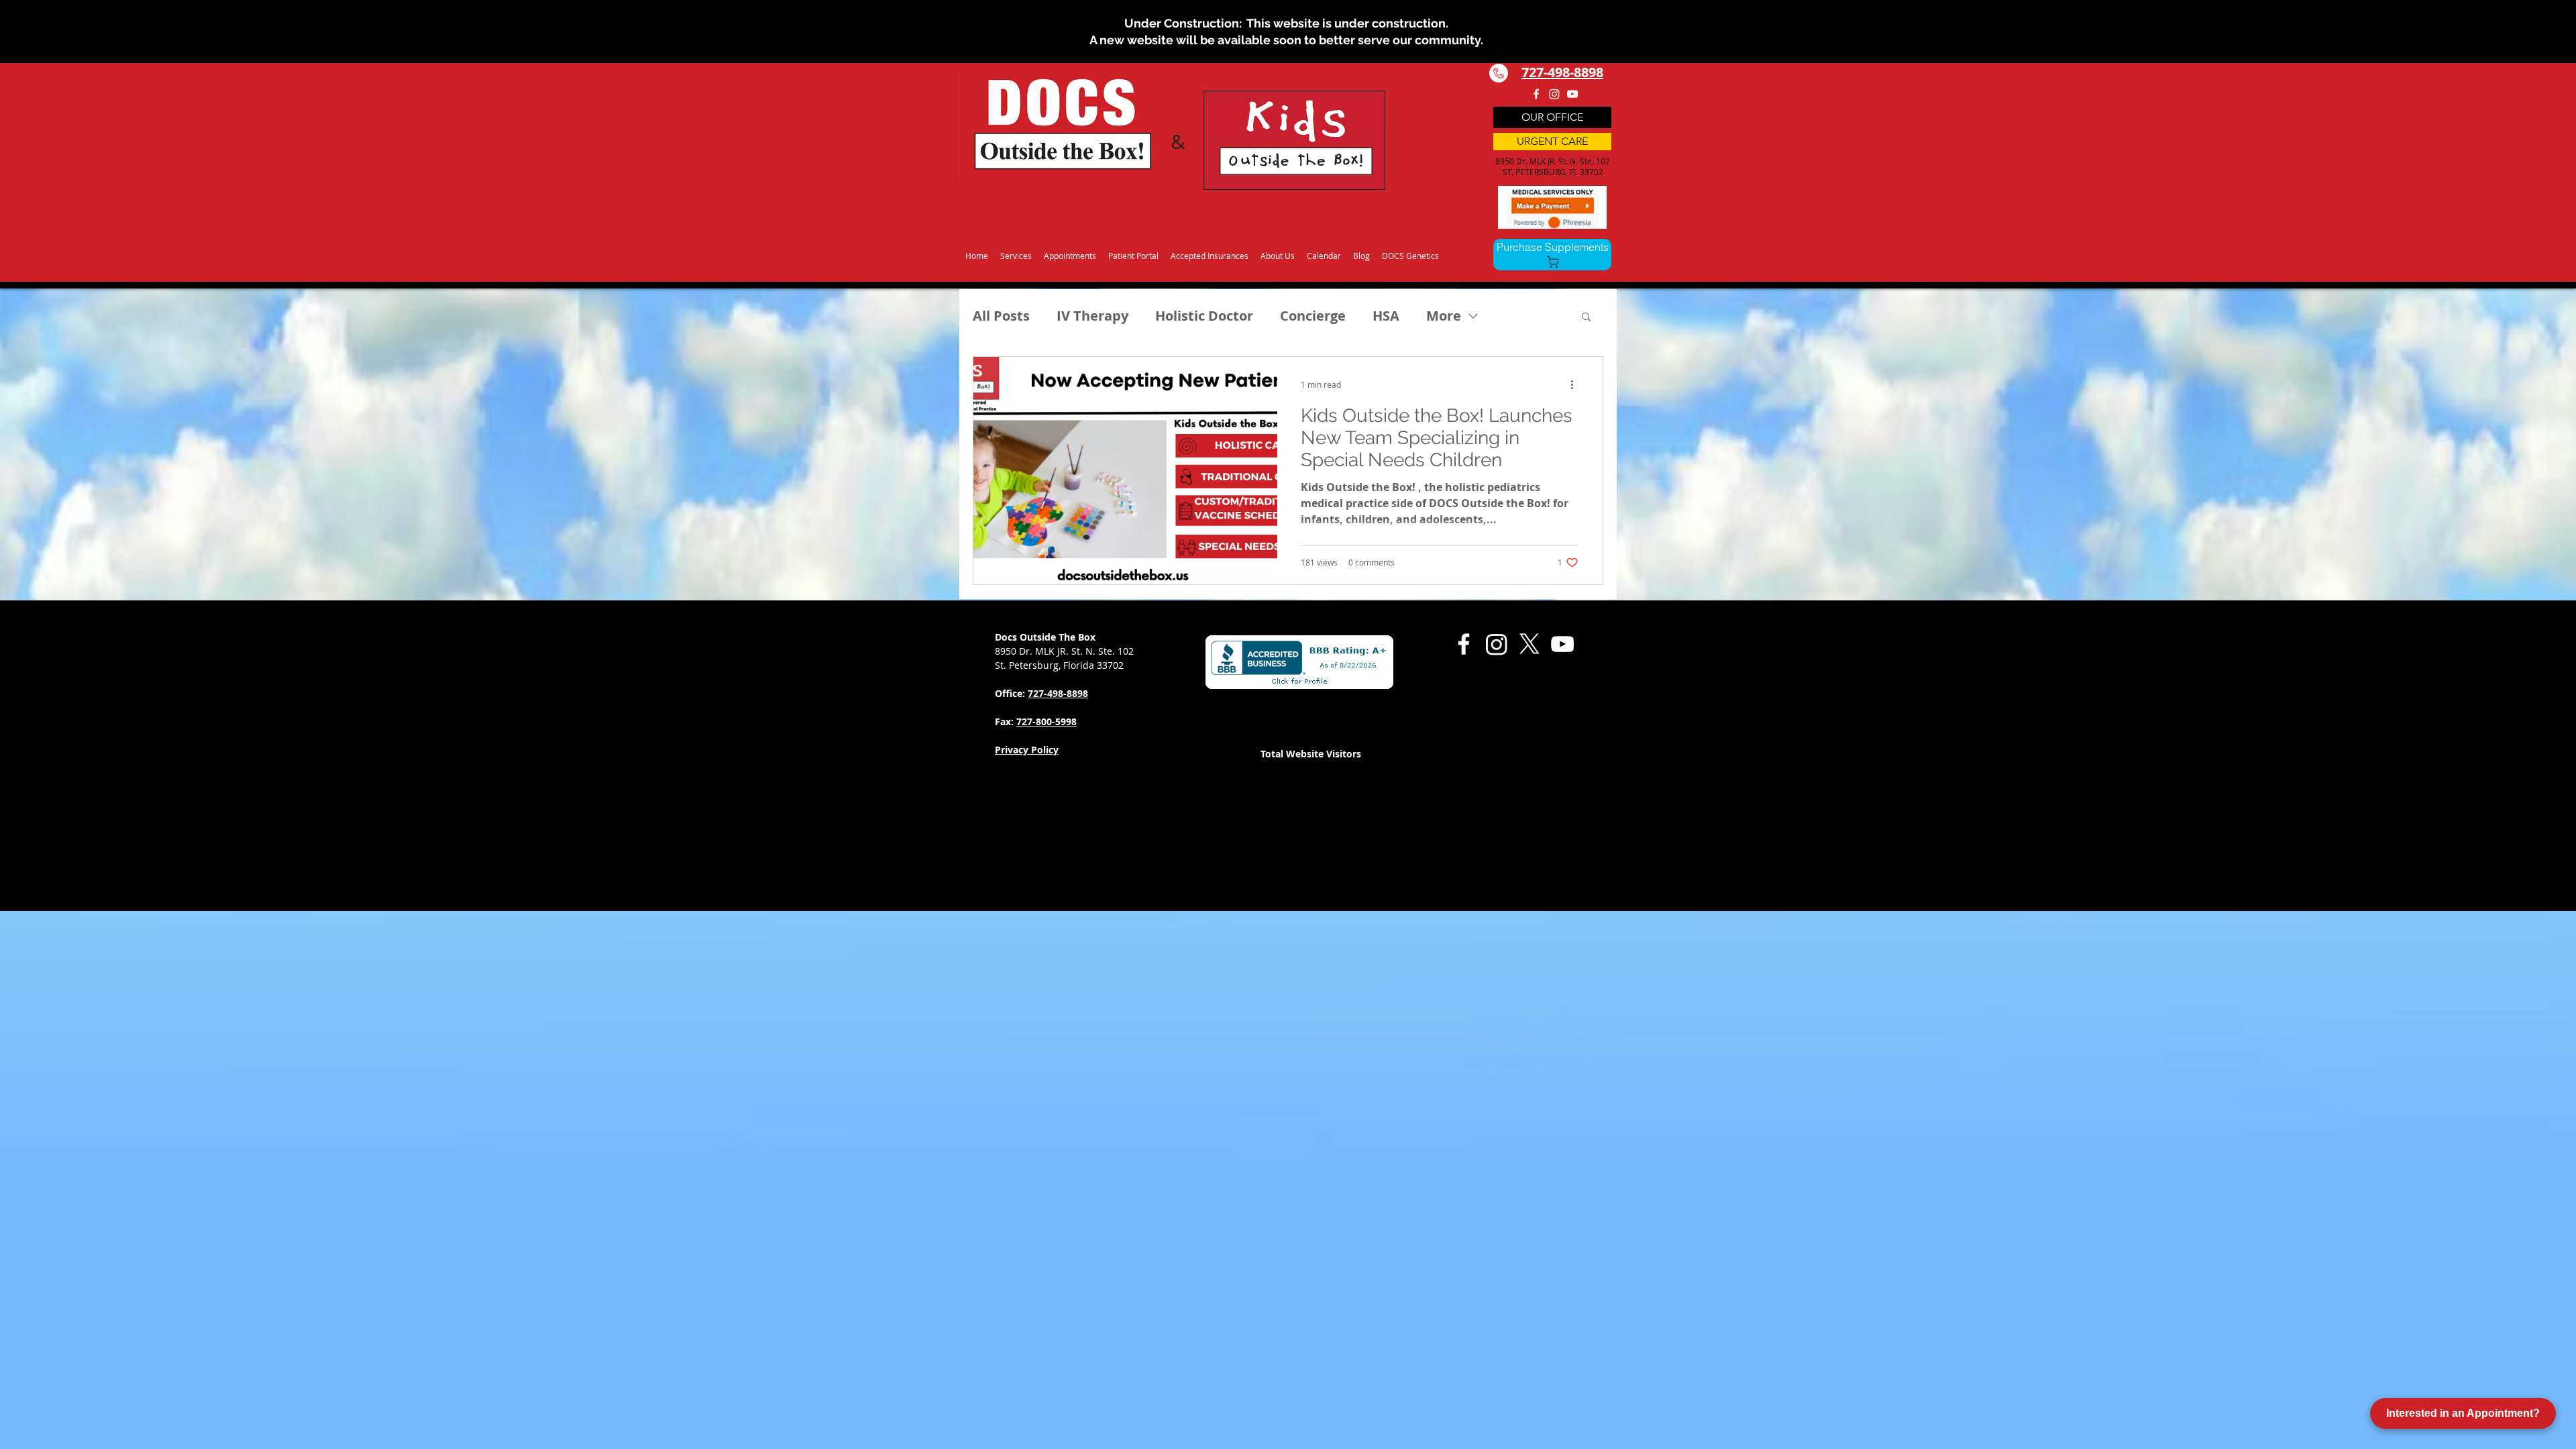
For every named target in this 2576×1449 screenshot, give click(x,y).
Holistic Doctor (1204, 316)
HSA (1386, 316)
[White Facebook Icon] (1536, 94)
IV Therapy (1092, 316)
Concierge (1313, 316)
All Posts (1001, 316)
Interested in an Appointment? (2463, 1413)
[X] (1529, 644)
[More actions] (1576, 384)
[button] (1016, 250)
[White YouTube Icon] (1572, 94)
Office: (1011, 693)
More (1444, 316)
